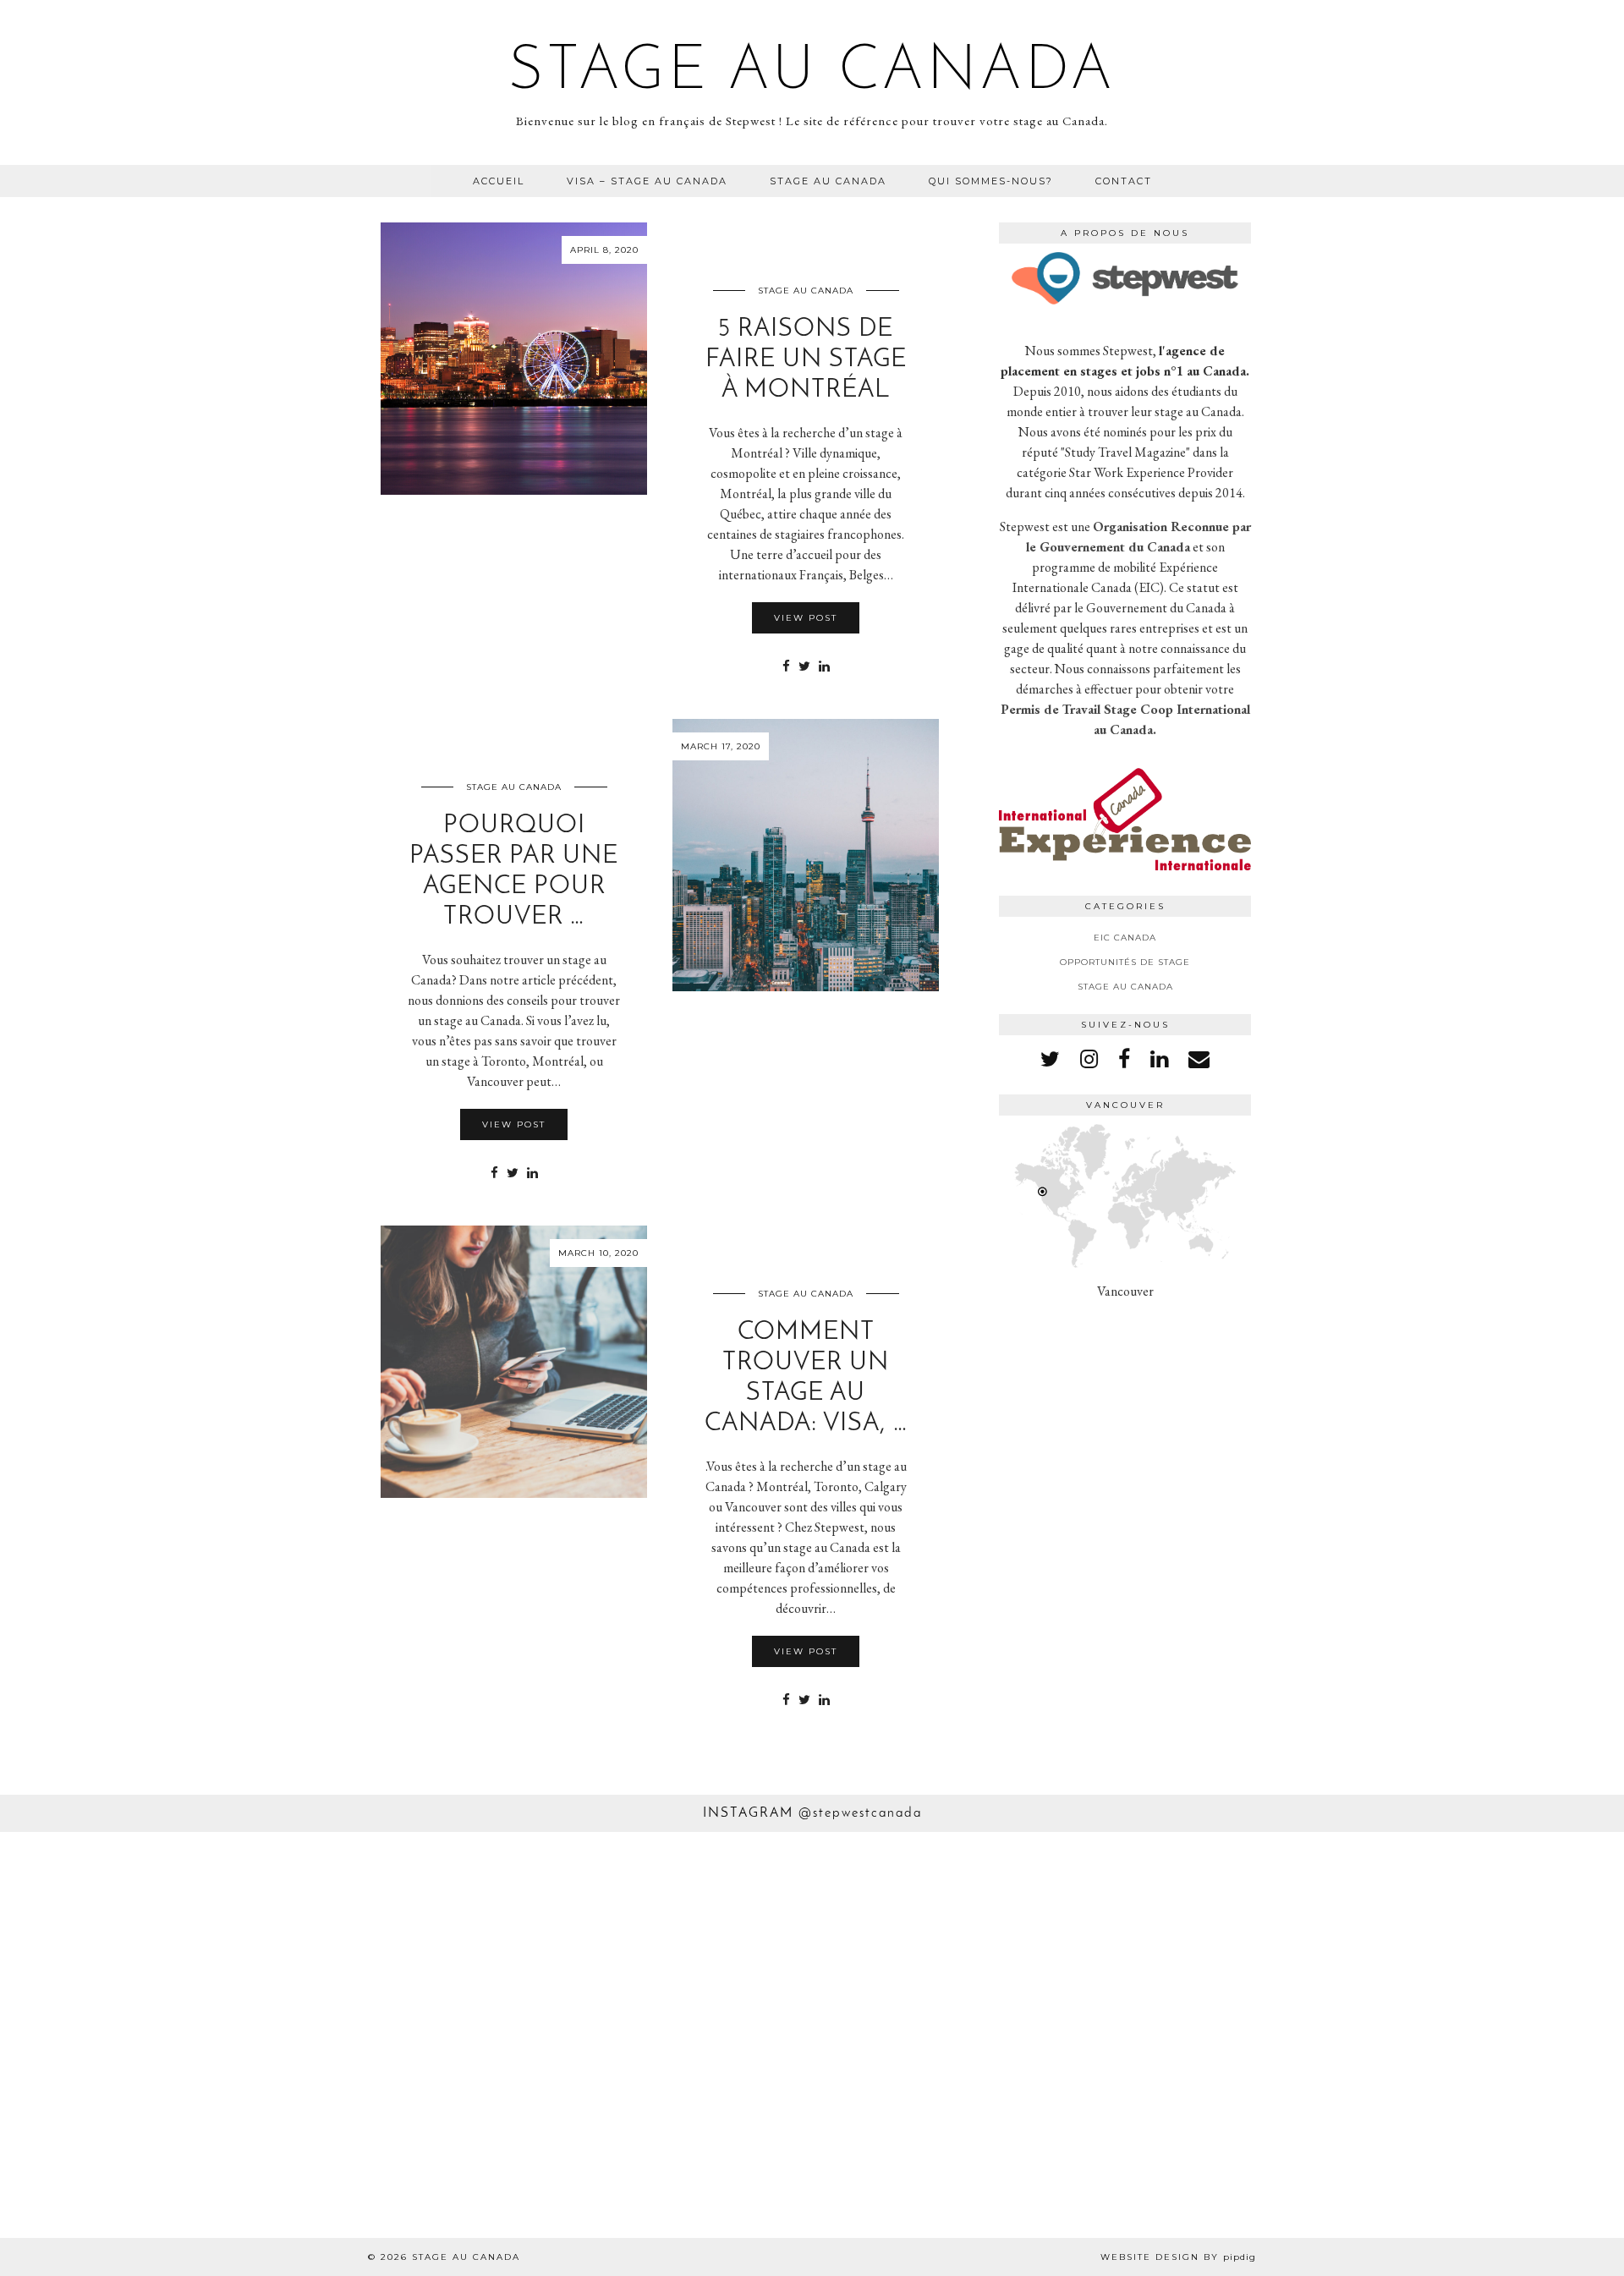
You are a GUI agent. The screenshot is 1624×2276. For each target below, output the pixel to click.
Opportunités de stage (1125, 962)
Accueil (499, 181)
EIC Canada (1125, 938)
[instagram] (1089, 1059)
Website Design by (1178, 2257)
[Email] (1199, 1059)
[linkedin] (1159, 1059)
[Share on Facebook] (786, 666)
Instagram (812, 1813)
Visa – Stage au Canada (647, 181)
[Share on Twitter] (804, 666)
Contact (1124, 181)
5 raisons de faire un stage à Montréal (806, 360)
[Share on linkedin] (824, 666)
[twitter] (1050, 1059)
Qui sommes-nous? (991, 181)
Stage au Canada (812, 73)
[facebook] (1124, 1059)
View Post (806, 618)
